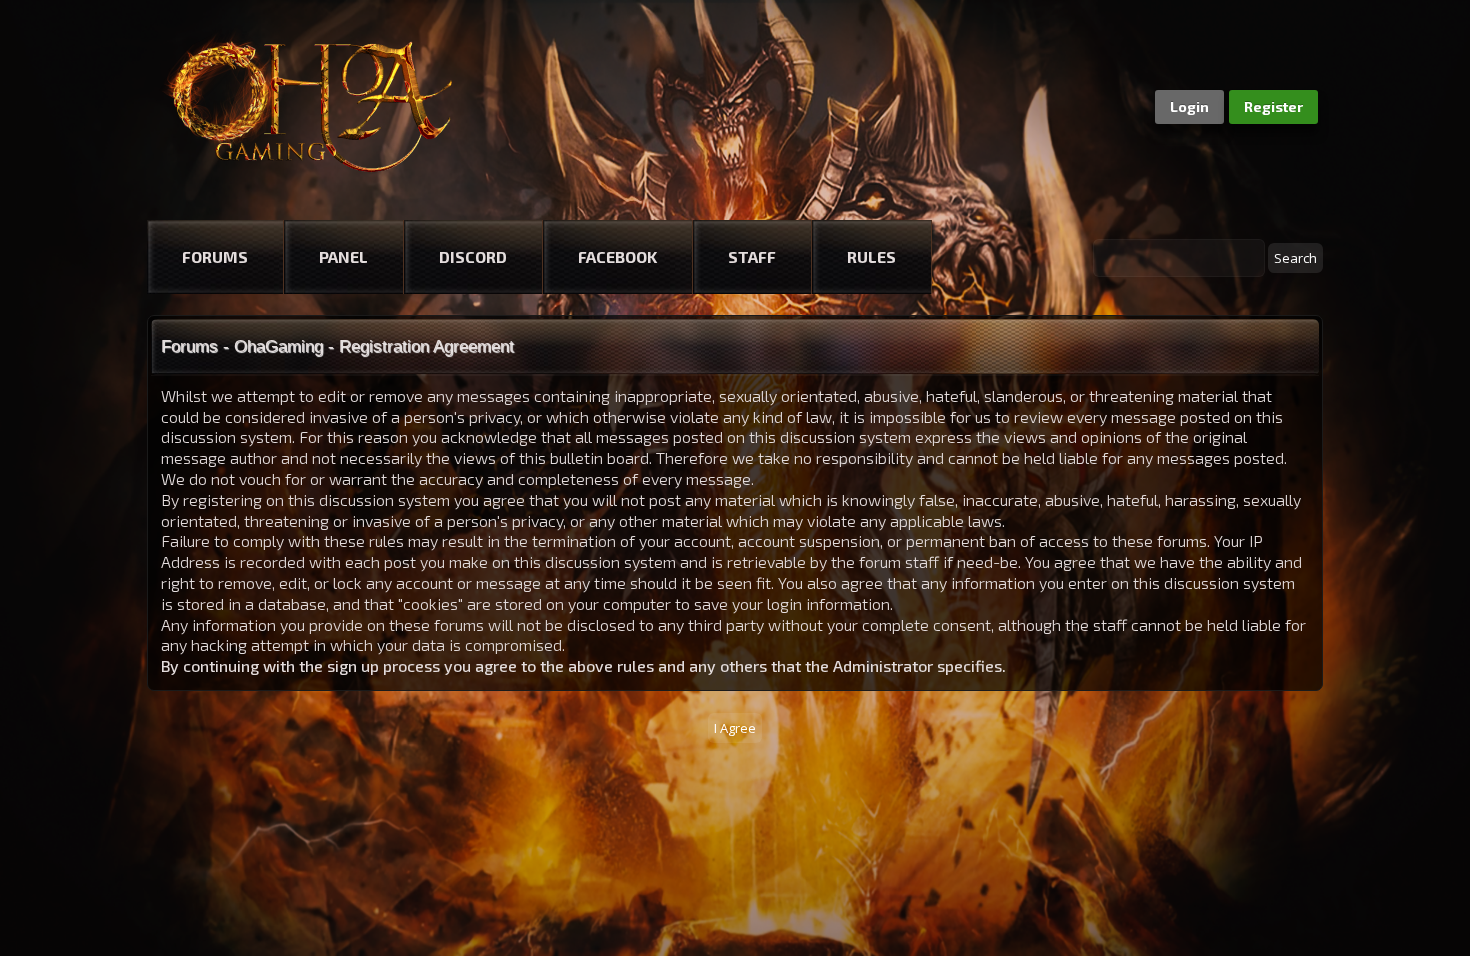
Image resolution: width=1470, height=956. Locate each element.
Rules (871, 256)
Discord (473, 256)
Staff (752, 256)
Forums (215, 256)
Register (1273, 106)
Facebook (617, 256)
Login (1189, 106)
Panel (343, 256)
